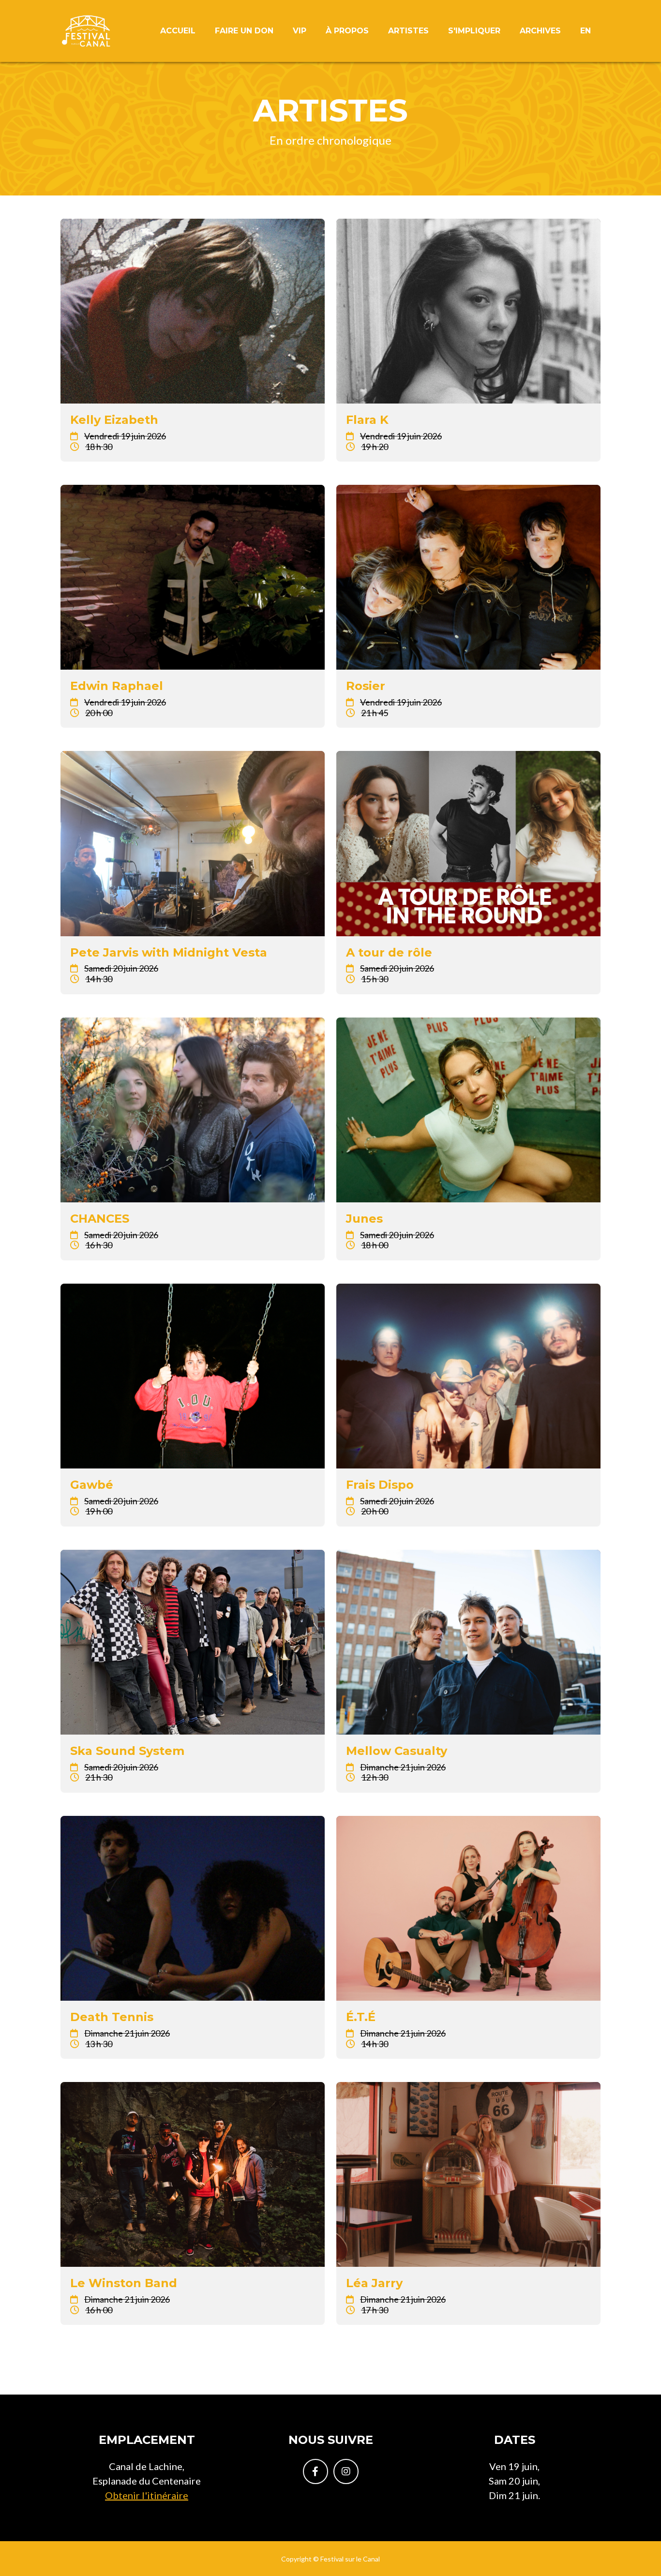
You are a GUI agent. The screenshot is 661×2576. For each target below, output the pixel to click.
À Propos (347, 31)
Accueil (178, 31)
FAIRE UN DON (244, 31)
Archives (540, 31)
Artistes (408, 31)
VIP (300, 31)
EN (586, 31)
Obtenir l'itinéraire (147, 2495)
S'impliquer (474, 31)
